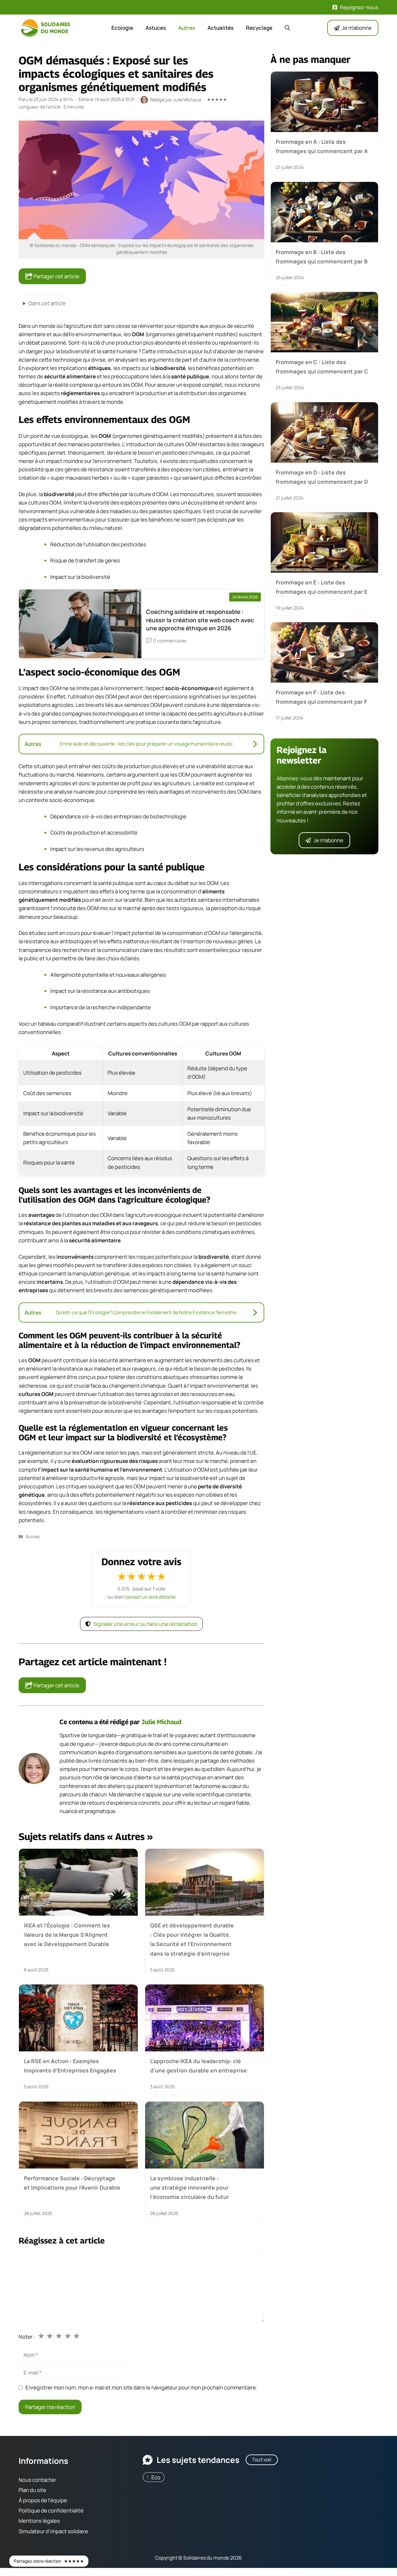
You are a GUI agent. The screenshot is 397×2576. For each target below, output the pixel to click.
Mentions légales (39, 2521)
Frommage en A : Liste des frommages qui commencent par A (322, 146)
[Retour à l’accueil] (47, 27)
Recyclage (259, 28)
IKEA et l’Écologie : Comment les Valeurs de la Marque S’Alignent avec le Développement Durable (67, 1935)
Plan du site (32, 2490)
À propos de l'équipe (43, 2500)
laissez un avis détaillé (150, 1597)
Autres (187, 28)
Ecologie (122, 28)
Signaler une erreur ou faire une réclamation (145, 1624)
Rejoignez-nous (359, 7)
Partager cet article (56, 276)
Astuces (156, 28)
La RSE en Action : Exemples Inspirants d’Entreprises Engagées (70, 2066)
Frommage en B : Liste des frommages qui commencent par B (322, 256)
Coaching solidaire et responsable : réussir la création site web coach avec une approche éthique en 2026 (200, 620)
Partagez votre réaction (49, 2561)
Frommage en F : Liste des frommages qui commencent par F (321, 697)
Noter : (27, 2337)
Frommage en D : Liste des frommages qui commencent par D (322, 477)
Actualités (221, 28)
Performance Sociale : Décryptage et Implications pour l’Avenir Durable (72, 2183)
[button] (287, 28)
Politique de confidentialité (51, 2510)
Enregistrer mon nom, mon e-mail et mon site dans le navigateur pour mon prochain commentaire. (141, 2387)
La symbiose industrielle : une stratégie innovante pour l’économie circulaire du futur (190, 2188)
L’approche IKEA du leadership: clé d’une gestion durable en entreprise (198, 2066)
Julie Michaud (161, 1722)
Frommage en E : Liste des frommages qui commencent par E (321, 587)
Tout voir (262, 2459)
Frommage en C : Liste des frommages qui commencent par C (322, 367)
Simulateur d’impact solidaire (53, 2531)
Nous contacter (37, 2480)
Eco (156, 2477)
